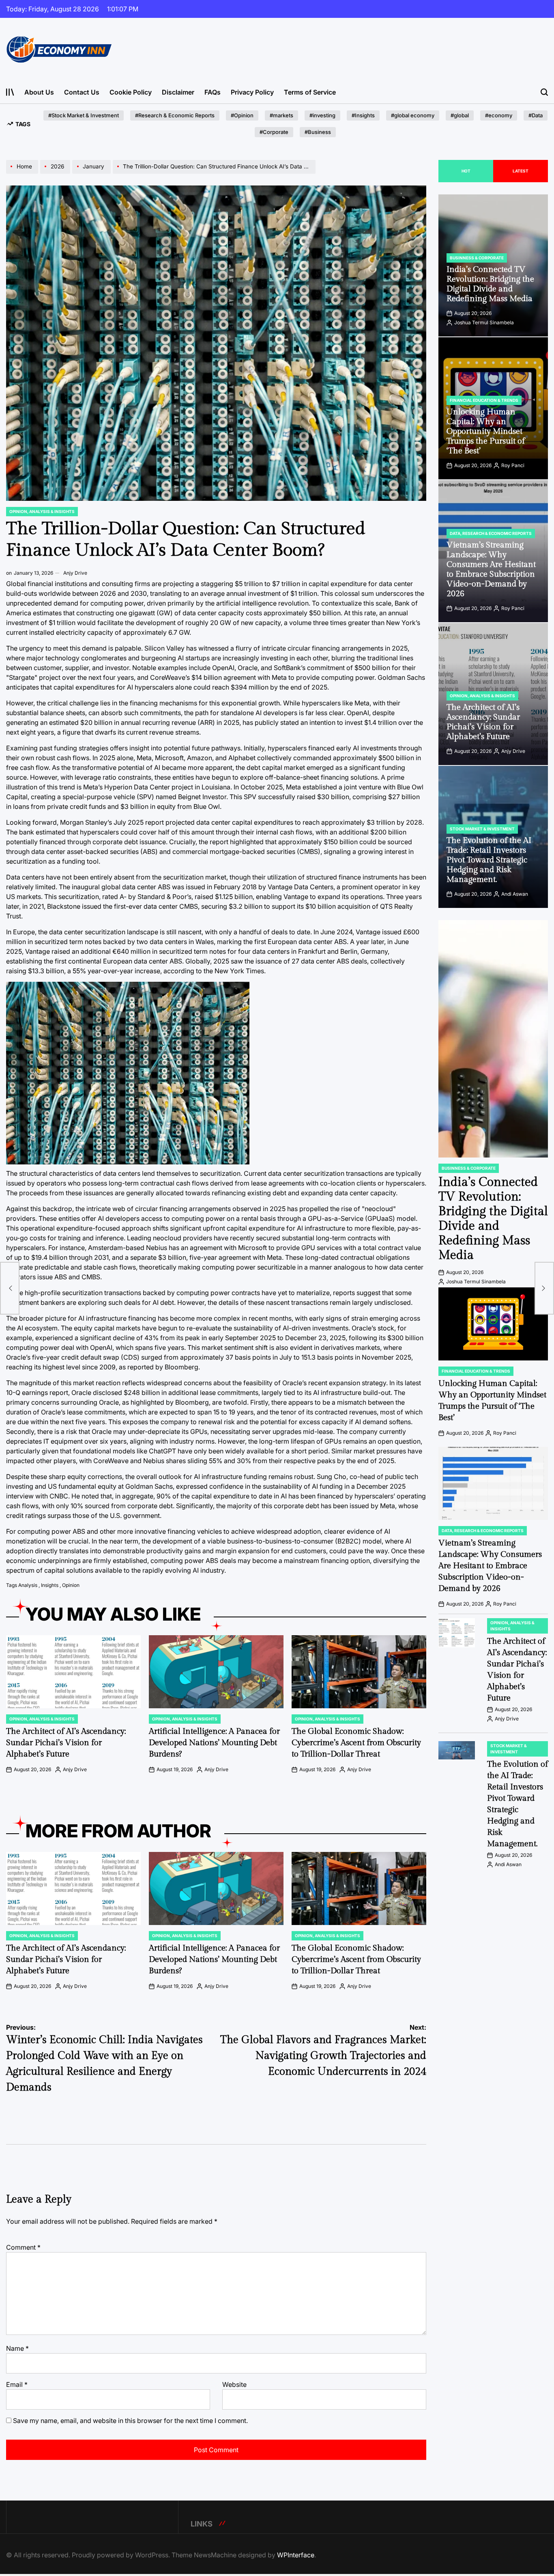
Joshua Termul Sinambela (484, 322)
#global (460, 115)
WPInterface (296, 2555)
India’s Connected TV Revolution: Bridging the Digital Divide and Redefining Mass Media (490, 284)
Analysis (28, 1585)
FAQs (213, 92)
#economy (499, 115)
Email (17, 2384)
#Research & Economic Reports (175, 115)
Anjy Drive (75, 573)
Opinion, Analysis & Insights (42, 511)
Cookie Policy (131, 92)
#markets (281, 115)
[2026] (56, 173)
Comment (23, 2247)
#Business (318, 132)
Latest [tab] (521, 171)
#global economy (413, 115)
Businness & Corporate (477, 258)
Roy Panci (513, 465)
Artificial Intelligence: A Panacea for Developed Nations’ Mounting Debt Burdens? (214, 1743)
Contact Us (82, 92)
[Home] (23, 173)
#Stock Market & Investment (84, 115)
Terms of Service (310, 92)
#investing (322, 115)
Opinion (71, 1585)
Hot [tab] (466, 171)
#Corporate (274, 132)
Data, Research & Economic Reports (491, 533)
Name (17, 2348)
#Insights (363, 115)
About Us (39, 92)
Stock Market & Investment (482, 829)
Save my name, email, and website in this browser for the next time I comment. (130, 2421)
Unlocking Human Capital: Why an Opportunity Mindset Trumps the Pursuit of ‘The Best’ (486, 431)
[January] (92, 173)
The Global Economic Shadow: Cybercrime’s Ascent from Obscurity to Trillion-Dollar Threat (356, 1743)
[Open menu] (10, 92)
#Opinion (242, 115)
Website (234, 2384)
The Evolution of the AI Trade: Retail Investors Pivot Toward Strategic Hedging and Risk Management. (489, 860)
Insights (50, 1585)
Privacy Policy (252, 92)
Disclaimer (178, 92)
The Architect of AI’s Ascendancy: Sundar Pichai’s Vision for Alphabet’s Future (66, 1743)
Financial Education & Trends (484, 400)
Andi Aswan (515, 894)
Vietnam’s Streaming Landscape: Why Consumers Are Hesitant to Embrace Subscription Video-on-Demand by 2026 (491, 569)
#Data (536, 115)
